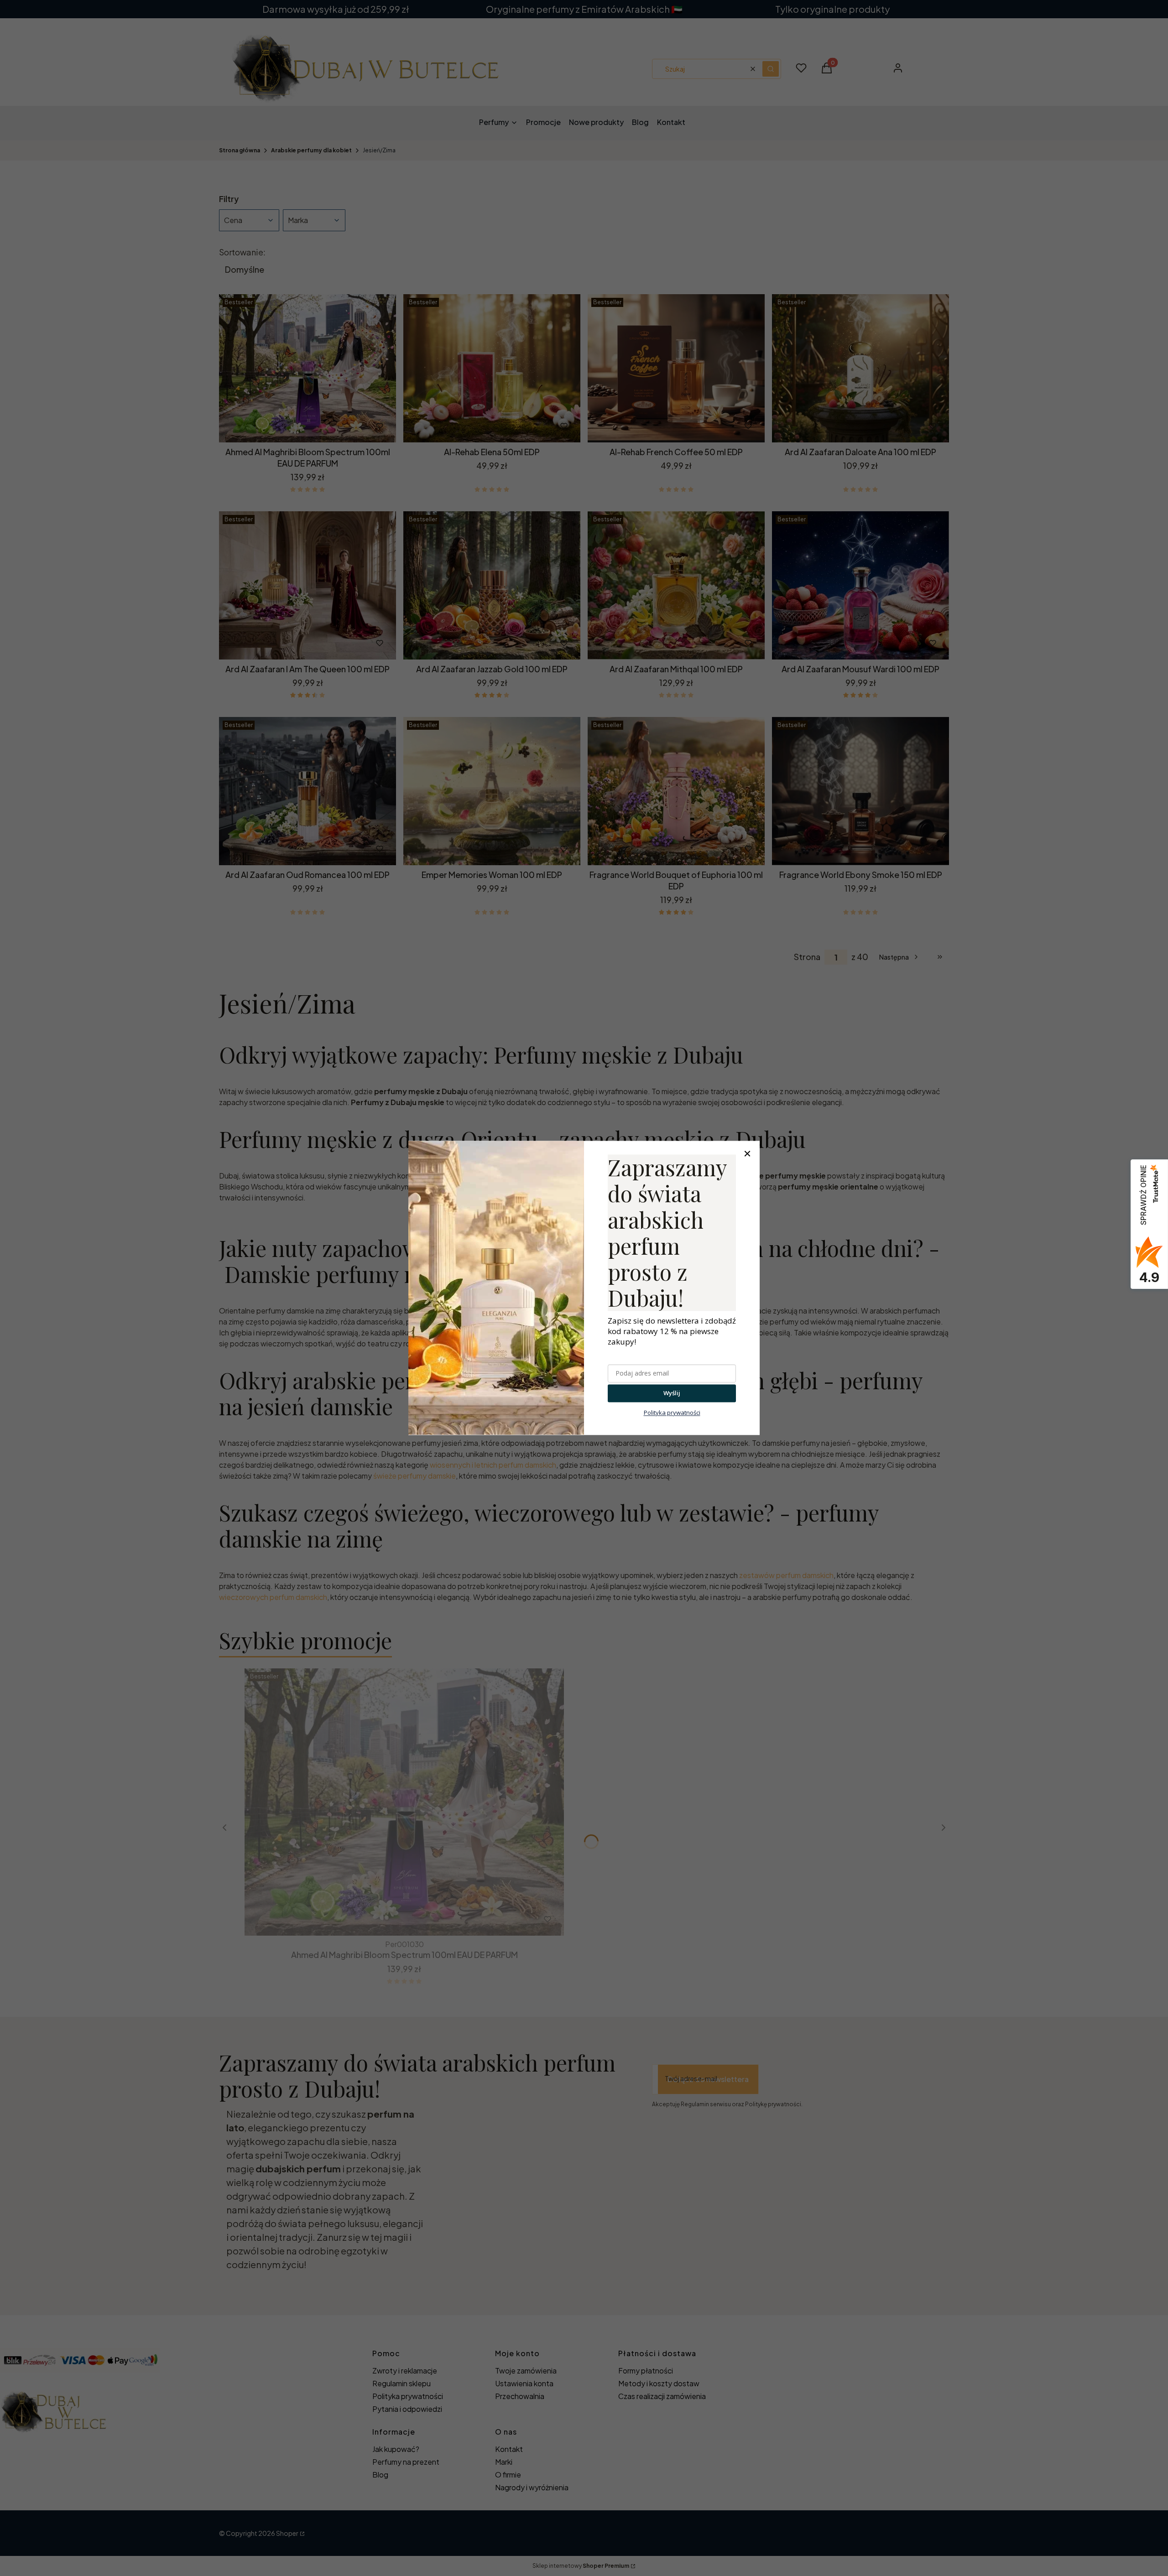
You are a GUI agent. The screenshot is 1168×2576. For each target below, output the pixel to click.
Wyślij (672, 1393)
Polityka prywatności (672, 1413)
